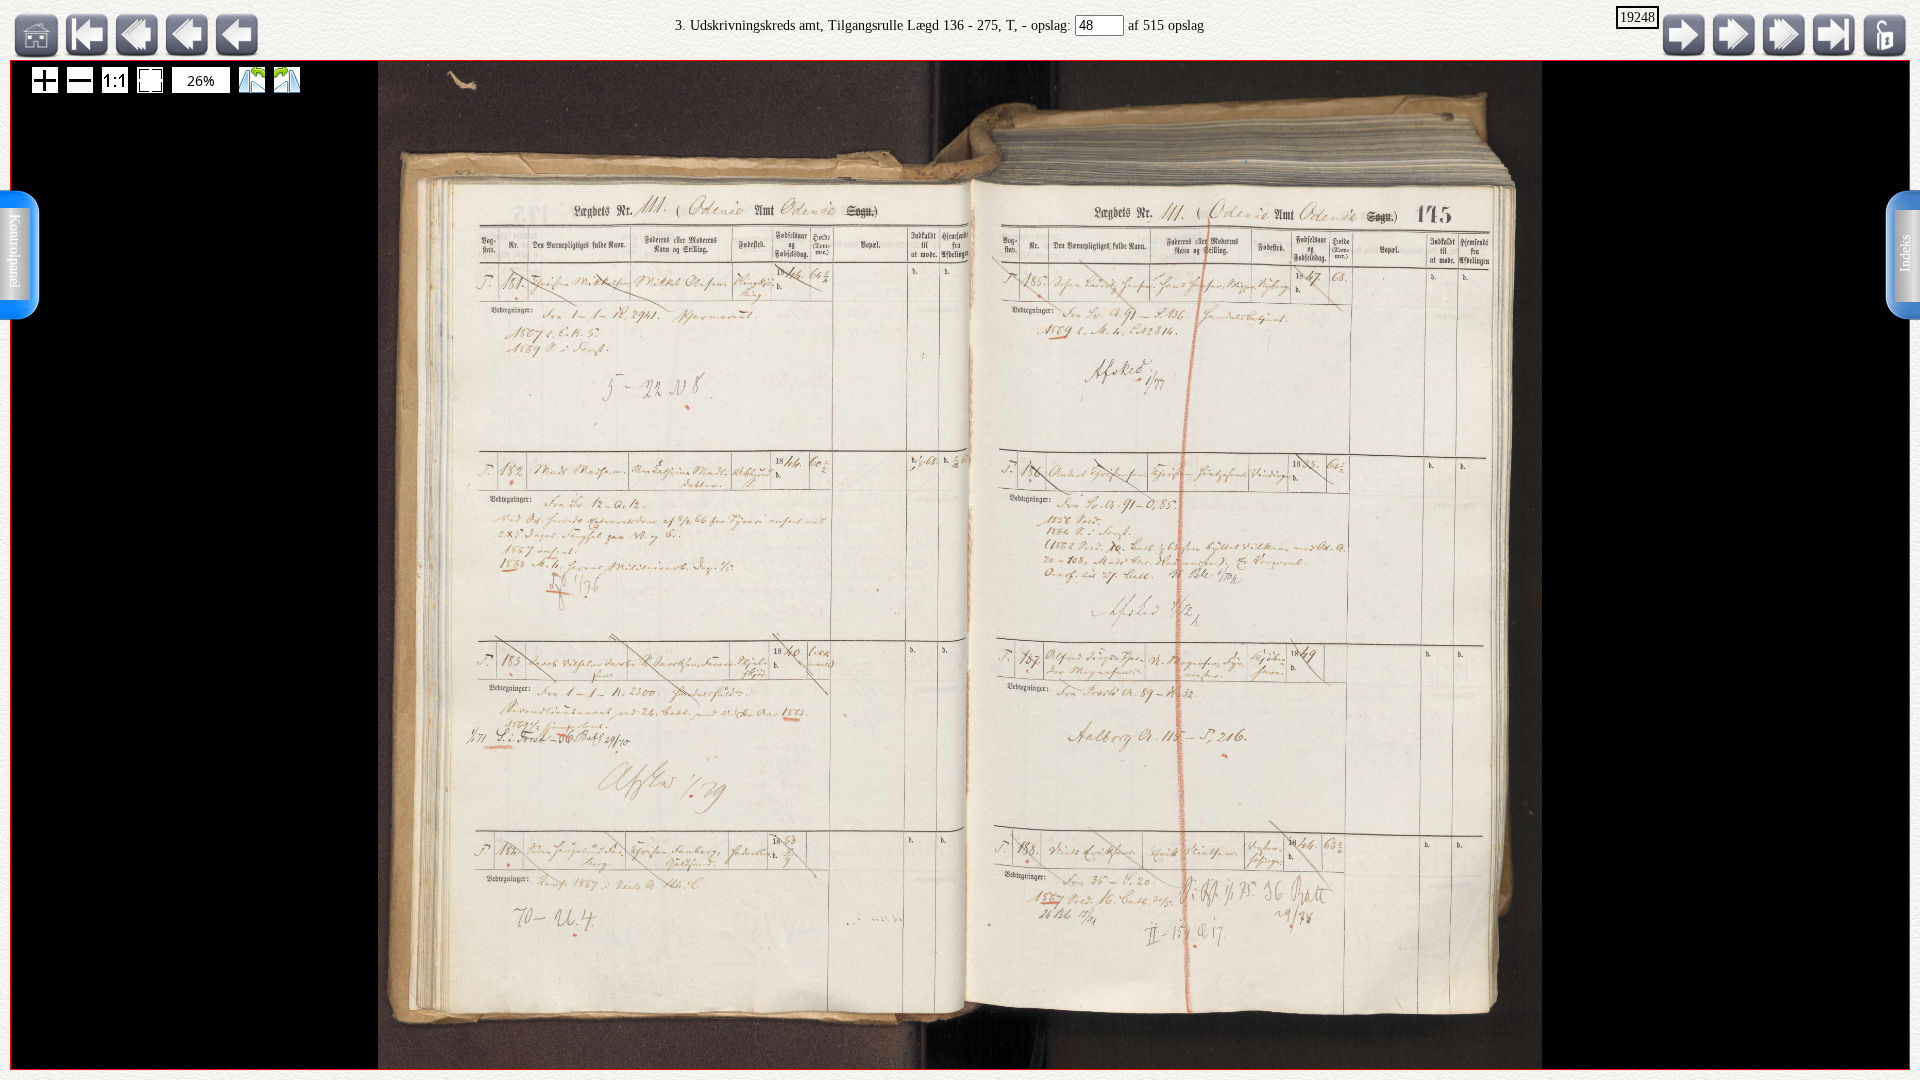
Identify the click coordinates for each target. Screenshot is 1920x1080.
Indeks (1905, 253)
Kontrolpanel (14, 251)
